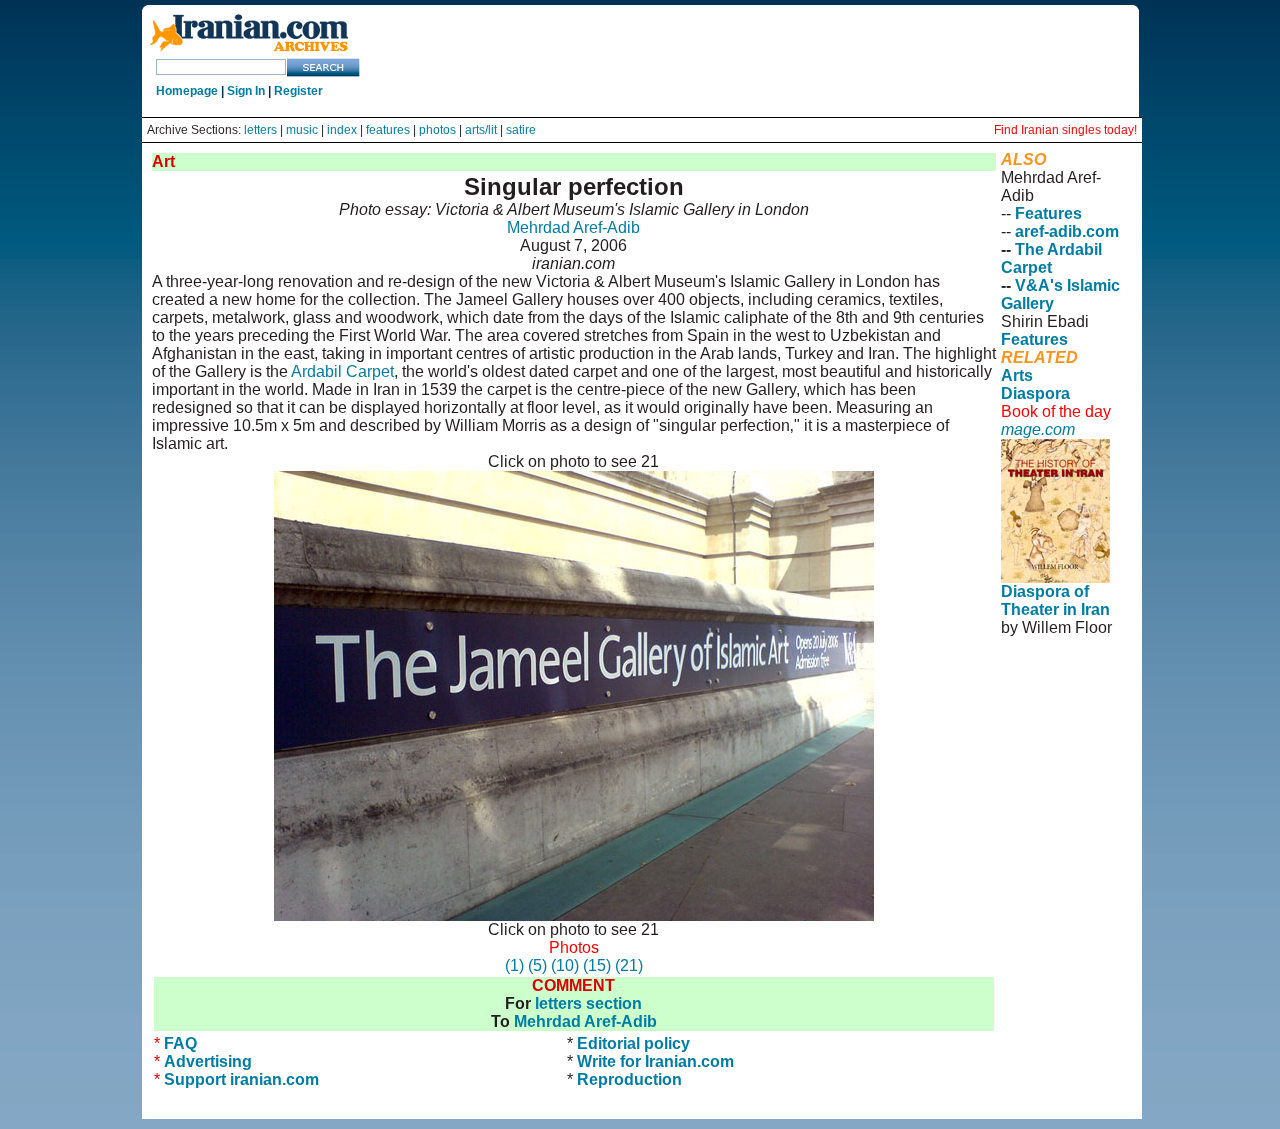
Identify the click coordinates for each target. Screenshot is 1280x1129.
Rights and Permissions (1045, 762)
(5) (537, 965)
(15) (597, 965)
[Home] (249, 52)
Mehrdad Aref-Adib (573, 227)
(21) (629, 965)
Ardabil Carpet (342, 371)
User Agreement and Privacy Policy (1055, 717)
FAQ (180, 1043)
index (342, 130)
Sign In (246, 91)
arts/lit (481, 130)
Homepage (187, 91)
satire (521, 130)
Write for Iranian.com (655, 1061)
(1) (514, 965)
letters (260, 130)
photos (437, 130)
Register (298, 91)
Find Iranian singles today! (1065, 130)
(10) (565, 965)
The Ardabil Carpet (1051, 258)
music (302, 130)
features (388, 130)
